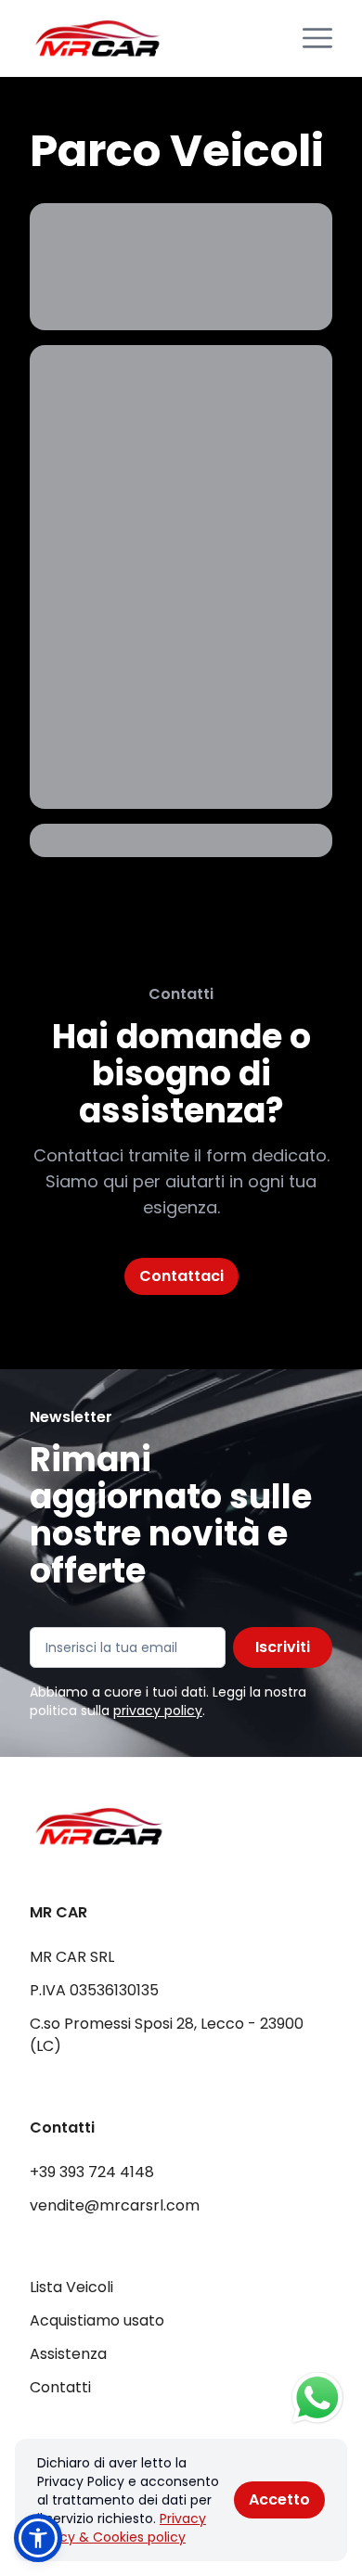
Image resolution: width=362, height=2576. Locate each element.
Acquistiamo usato (97, 2320)
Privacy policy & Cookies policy (122, 2528)
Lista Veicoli (71, 2287)
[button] (38, 2538)
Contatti (60, 2387)
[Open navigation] (317, 38)
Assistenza (68, 2354)
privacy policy (158, 1711)
